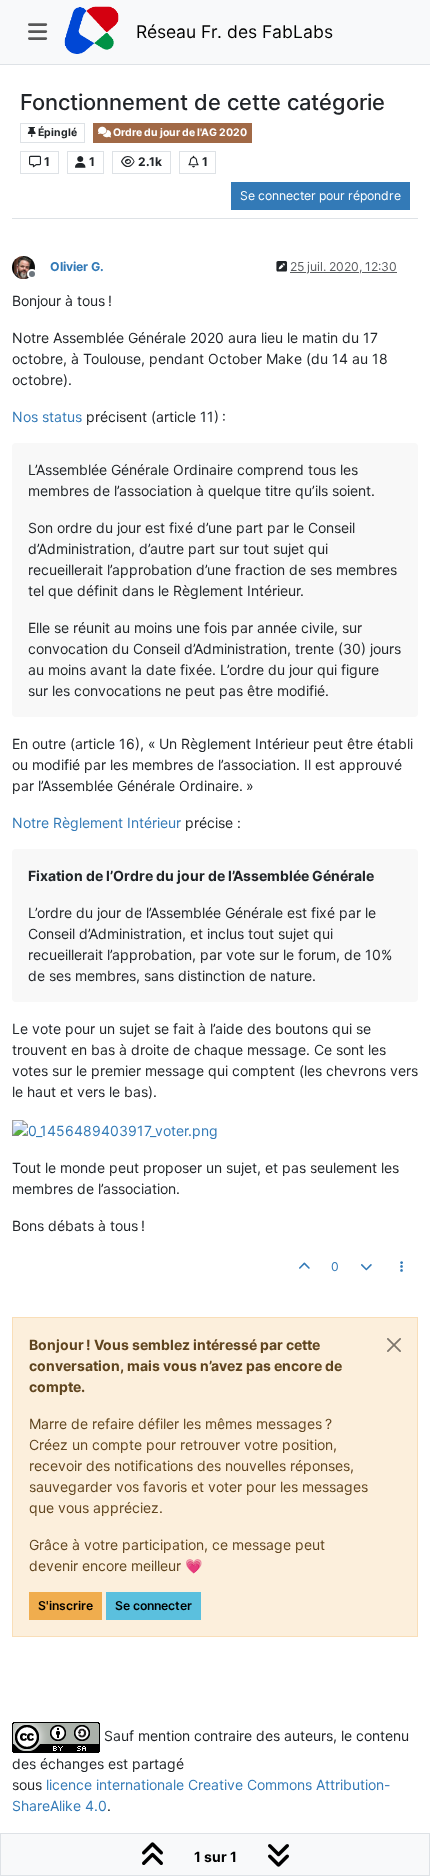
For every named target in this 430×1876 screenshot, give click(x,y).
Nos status (47, 416)
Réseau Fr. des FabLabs (234, 31)
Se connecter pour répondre (320, 195)
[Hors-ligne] (31, 265)
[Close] (394, 1345)
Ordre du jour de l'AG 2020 (179, 132)
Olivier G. (77, 266)
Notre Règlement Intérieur (96, 822)
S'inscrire (65, 1605)
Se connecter (153, 1605)
